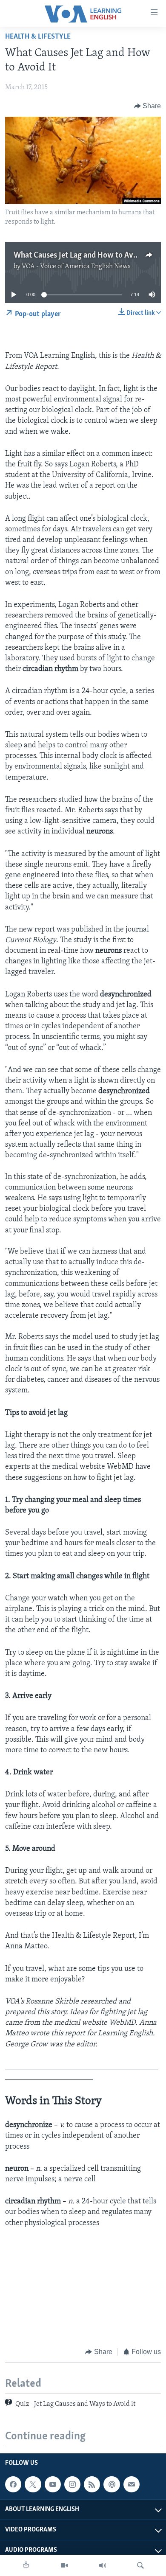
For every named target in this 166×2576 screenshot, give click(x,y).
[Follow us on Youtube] (53, 2484)
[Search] (140, 2565)
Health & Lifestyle (38, 37)
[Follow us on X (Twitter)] (33, 2484)
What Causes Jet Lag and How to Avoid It (82, 255)
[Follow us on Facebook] (13, 2484)
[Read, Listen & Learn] (26, 2565)
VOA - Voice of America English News (76, 267)
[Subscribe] (132, 2484)
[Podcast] (112, 2484)
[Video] (64, 2565)
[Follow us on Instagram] (72, 2484)
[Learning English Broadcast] (103, 2565)
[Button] (148, 106)
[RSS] (92, 2484)
